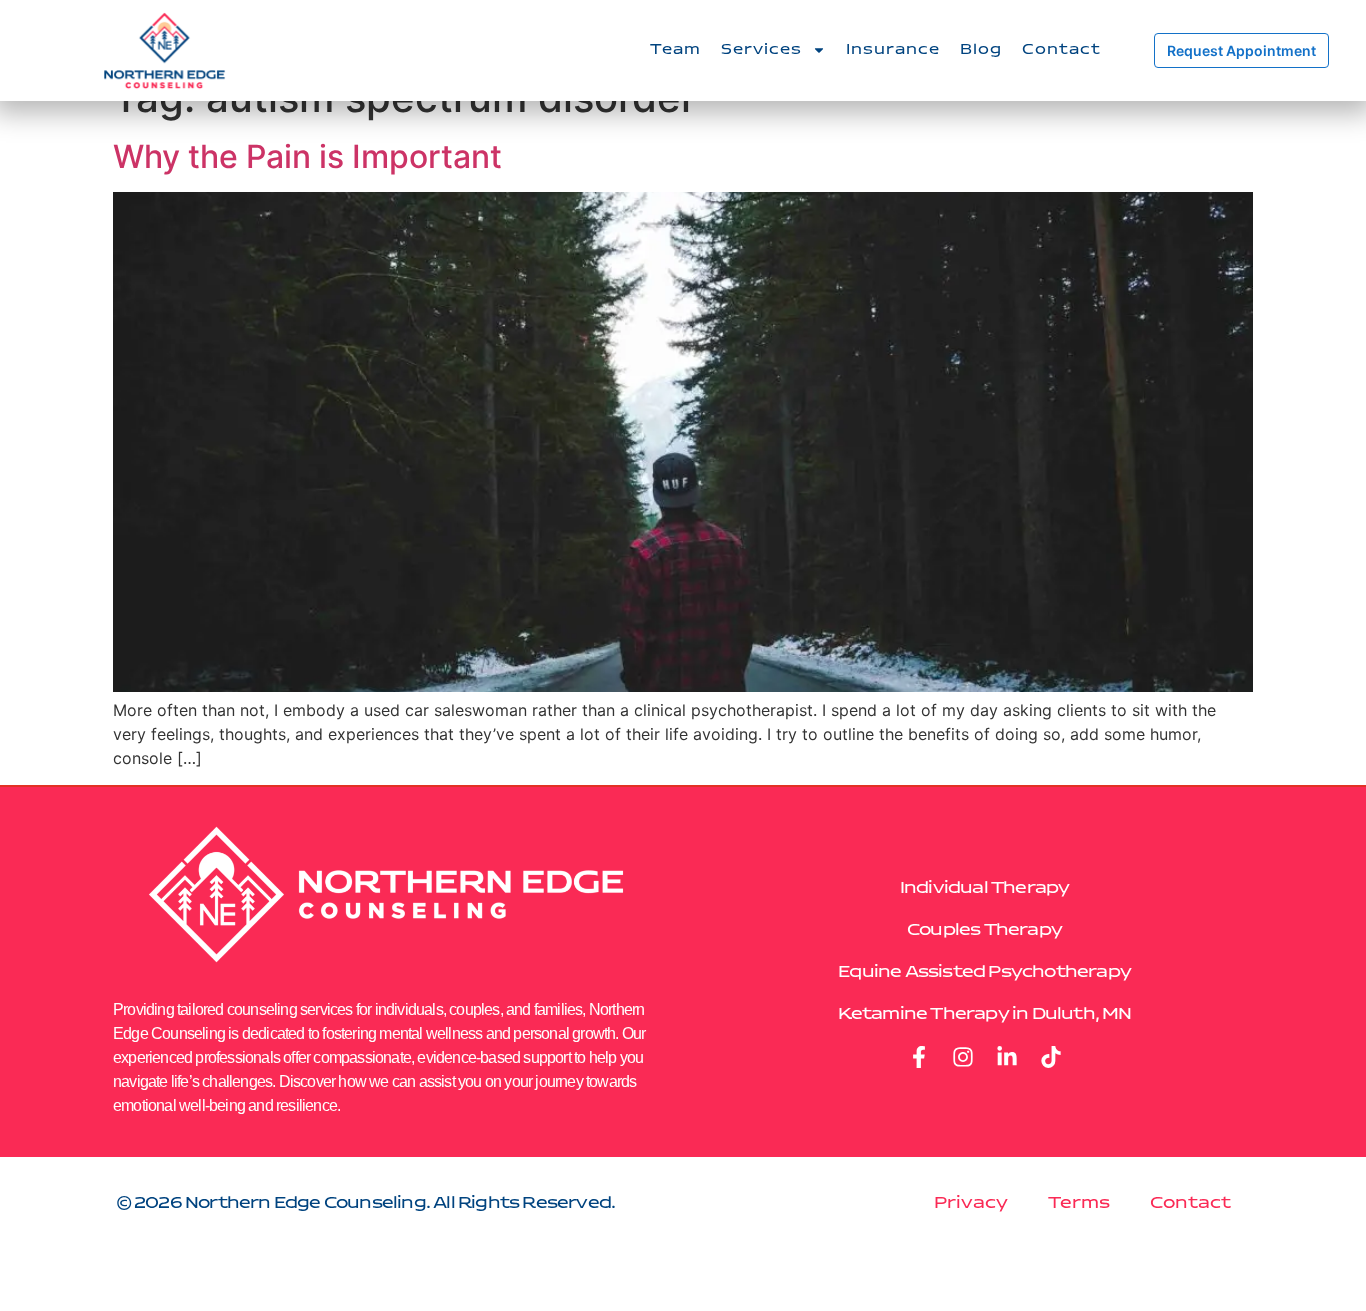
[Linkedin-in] (1007, 1057)
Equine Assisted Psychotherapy (984, 972)
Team (675, 50)
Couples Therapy (984, 930)
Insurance (893, 50)
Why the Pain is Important (307, 156)
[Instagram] (963, 1057)
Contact (1061, 50)
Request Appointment (1241, 50)
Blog (981, 50)
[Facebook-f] (919, 1057)
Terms (1079, 1203)
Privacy (971, 1203)
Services (761, 50)
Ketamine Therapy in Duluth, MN (985, 1014)
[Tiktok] (1051, 1057)
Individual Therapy (985, 888)
